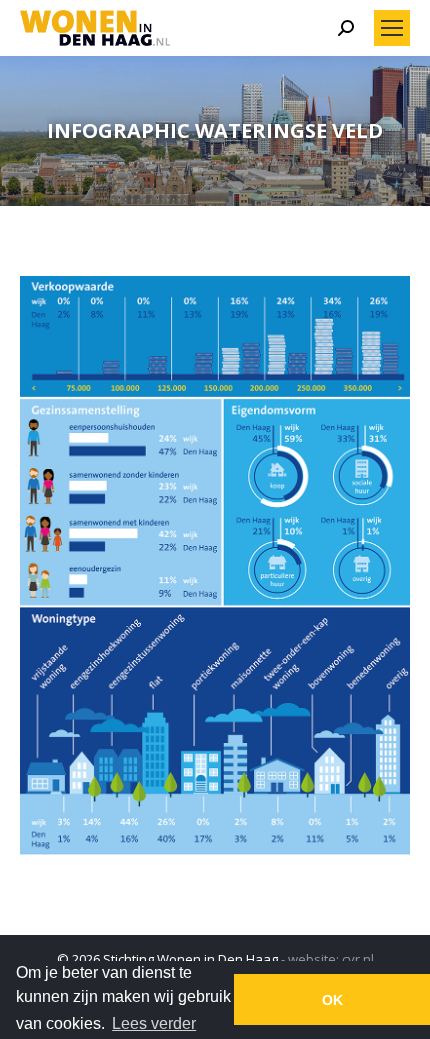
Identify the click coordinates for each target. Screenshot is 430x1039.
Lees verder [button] (154, 1023)
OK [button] (332, 1000)
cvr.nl (358, 959)
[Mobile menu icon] (392, 28)
